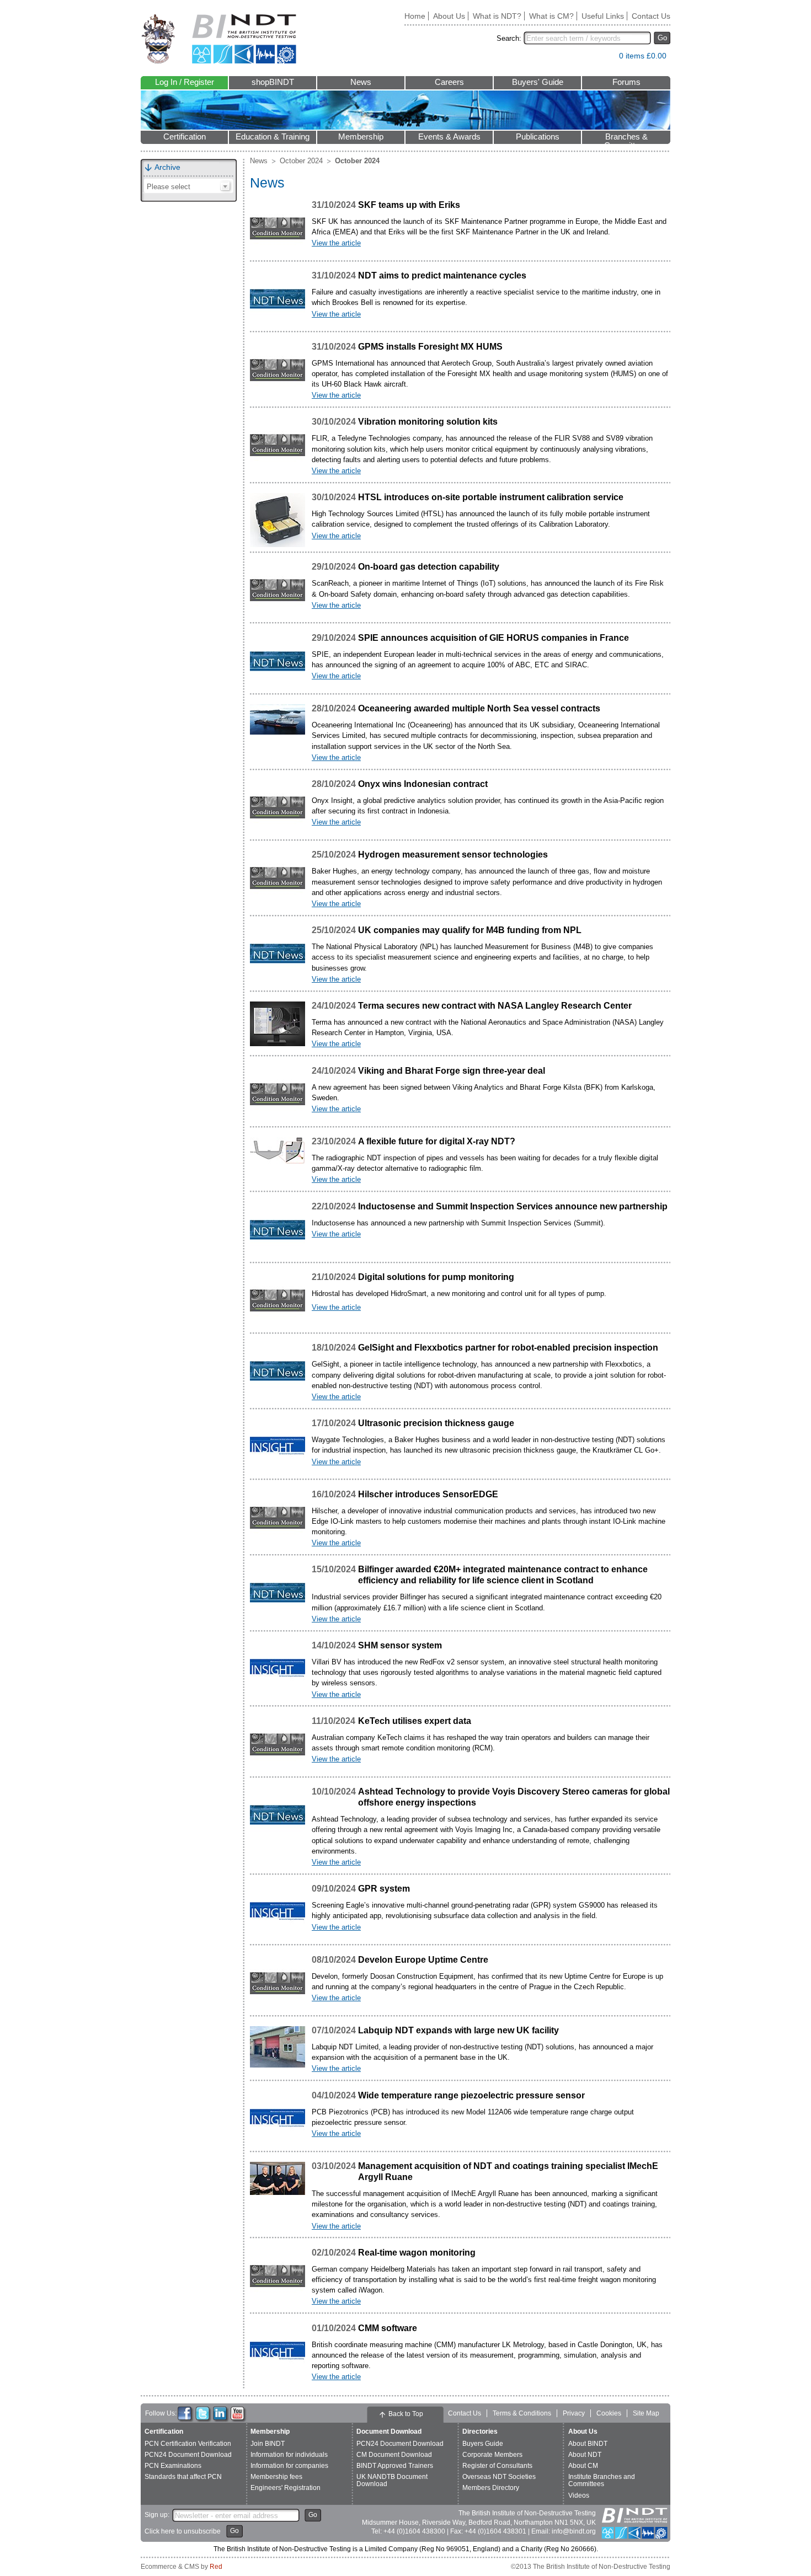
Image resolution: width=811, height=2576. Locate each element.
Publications (538, 137)
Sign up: (157, 2515)
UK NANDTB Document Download (392, 2480)
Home (415, 16)
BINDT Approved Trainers (395, 2466)
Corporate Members (492, 2455)
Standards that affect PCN (183, 2477)
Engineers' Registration (286, 2488)
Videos (579, 2495)
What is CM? (551, 16)
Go (662, 38)
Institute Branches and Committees (602, 2480)
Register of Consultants (497, 2466)
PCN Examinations (173, 2466)
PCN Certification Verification (188, 2444)
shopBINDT (273, 82)
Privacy (574, 2413)
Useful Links (603, 16)
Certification (185, 137)
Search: (509, 38)
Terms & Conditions (522, 2413)
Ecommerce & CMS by (182, 2567)
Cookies (609, 2413)
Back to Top (406, 2414)
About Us (449, 16)
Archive (167, 167)
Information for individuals (289, 2455)
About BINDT (588, 2444)
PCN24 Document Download (188, 2455)
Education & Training (273, 137)
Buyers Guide (483, 2444)
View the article (336, 243)
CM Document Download (394, 2455)
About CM (583, 2466)
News (361, 82)
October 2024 (301, 161)
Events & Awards (449, 137)
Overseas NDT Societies (499, 2477)
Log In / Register (185, 82)
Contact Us (651, 16)
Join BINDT (268, 2444)
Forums (626, 82)
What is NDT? (497, 16)
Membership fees (276, 2477)
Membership (361, 137)
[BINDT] (219, 39)
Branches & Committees (626, 138)
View (605, 58)
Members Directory (491, 2488)
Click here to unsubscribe (183, 2531)
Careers (449, 82)
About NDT (585, 2455)
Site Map (646, 2413)
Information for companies (289, 2466)
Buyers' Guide (538, 82)
